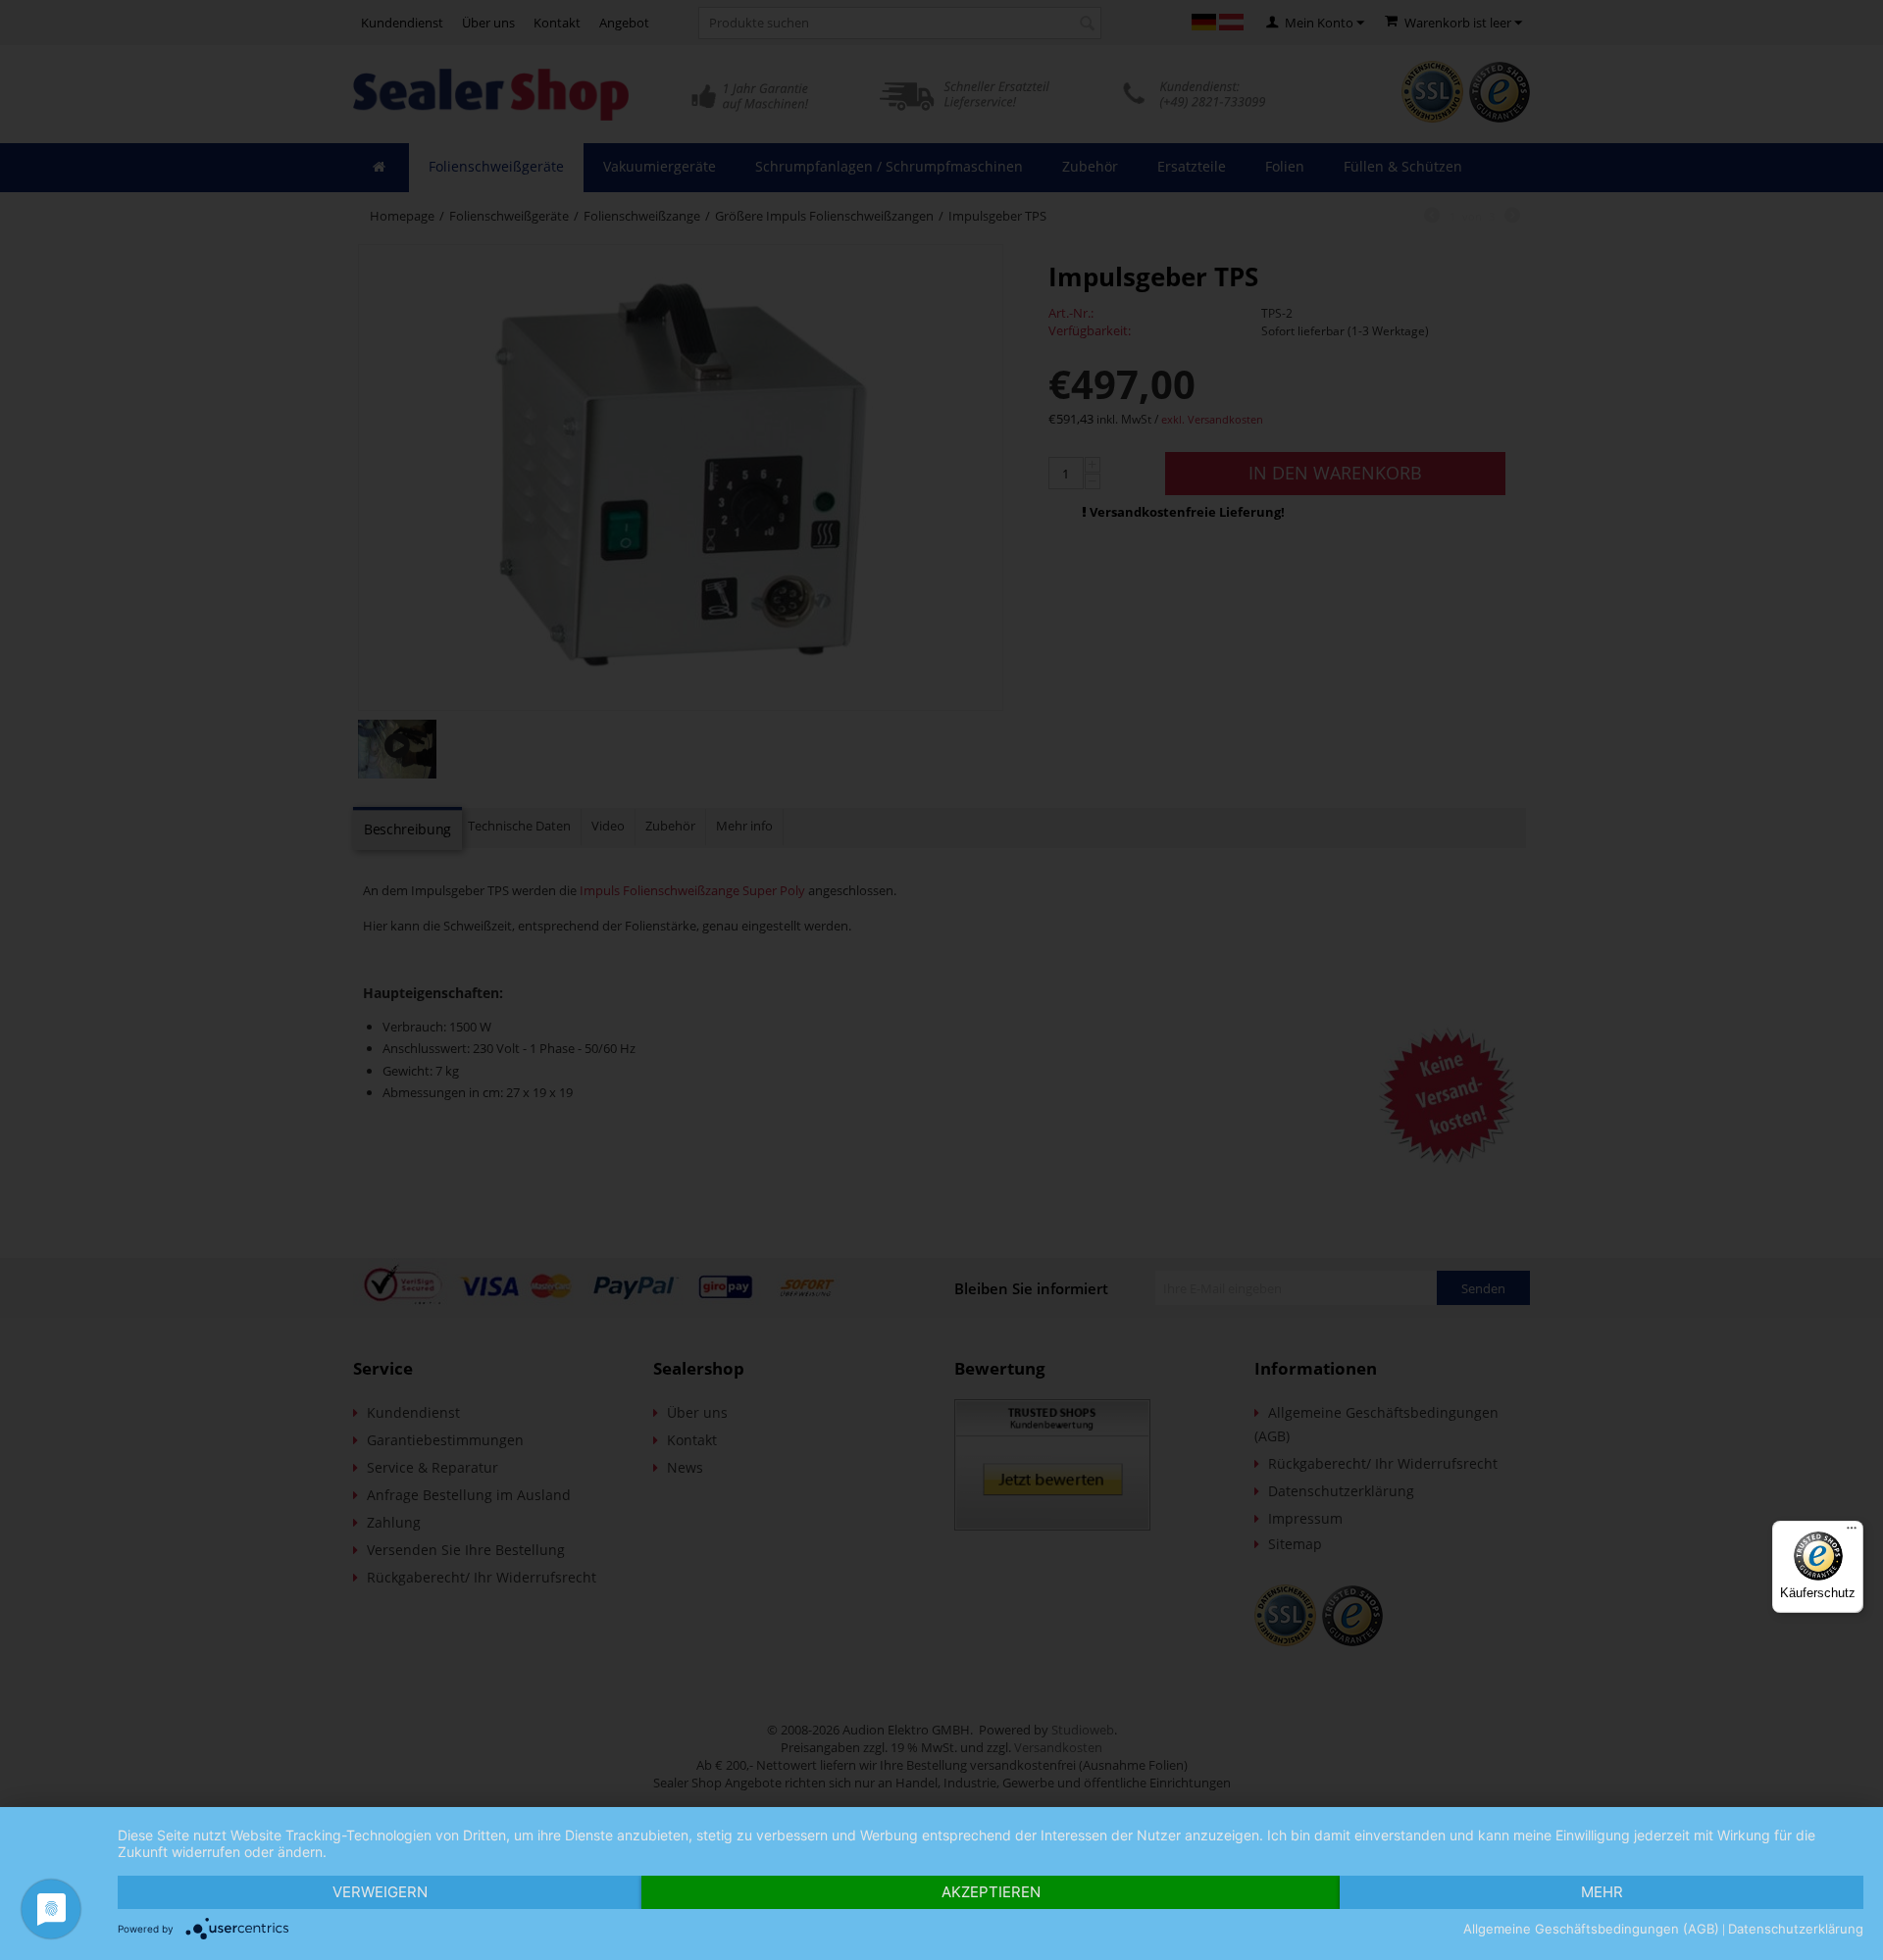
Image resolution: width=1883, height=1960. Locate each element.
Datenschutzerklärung (1796, 1929)
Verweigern (380, 1892)
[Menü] (1852, 1533)
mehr (1602, 1892)
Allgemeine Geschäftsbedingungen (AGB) (1591, 1929)
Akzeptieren (991, 1892)
